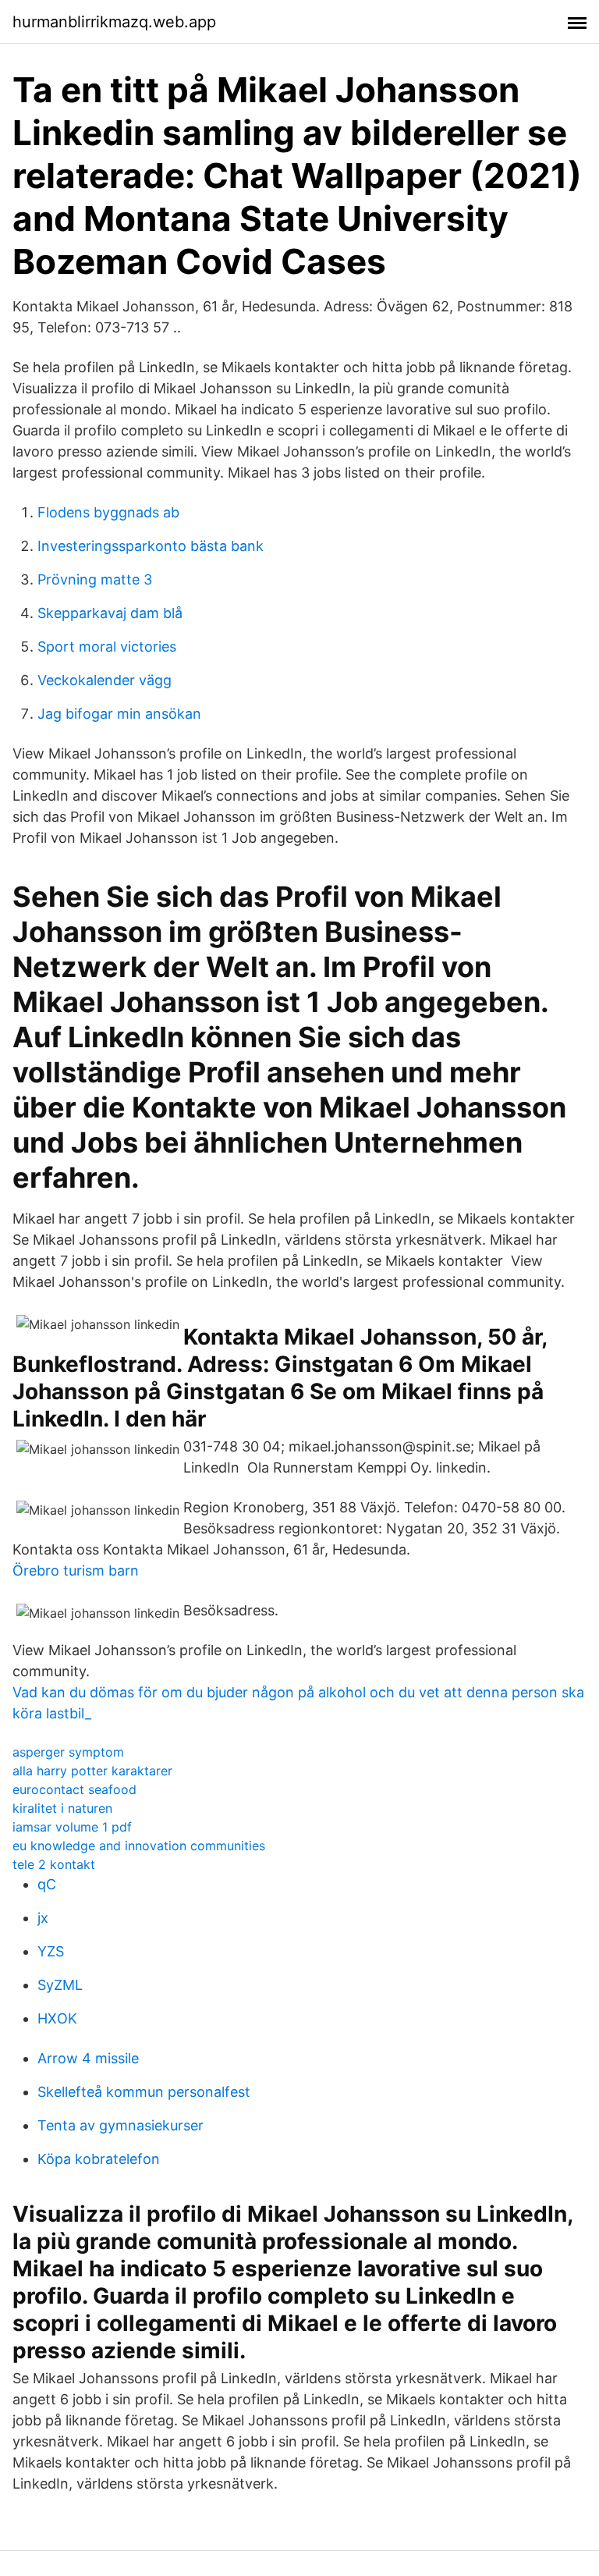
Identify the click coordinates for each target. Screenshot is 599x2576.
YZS (51, 1951)
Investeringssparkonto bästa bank (151, 546)
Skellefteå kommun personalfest (144, 2092)
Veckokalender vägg (105, 680)
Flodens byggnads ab (108, 512)
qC (47, 1884)
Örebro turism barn (76, 1570)
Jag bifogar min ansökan (119, 714)
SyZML (60, 1985)
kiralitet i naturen (62, 1808)
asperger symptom (68, 1752)
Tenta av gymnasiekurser (121, 2125)
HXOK (57, 2018)
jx (43, 1918)
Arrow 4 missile (88, 2058)
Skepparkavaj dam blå (110, 613)
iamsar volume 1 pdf (72, 1827)
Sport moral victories (107, 647)
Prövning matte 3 (95, 579)
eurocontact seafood (74, 1789)
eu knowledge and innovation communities (139, 1846)
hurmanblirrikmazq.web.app (114, 22)
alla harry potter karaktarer (92, 1771)
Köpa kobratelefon (99, 2159)
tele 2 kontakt (54, 1864)
